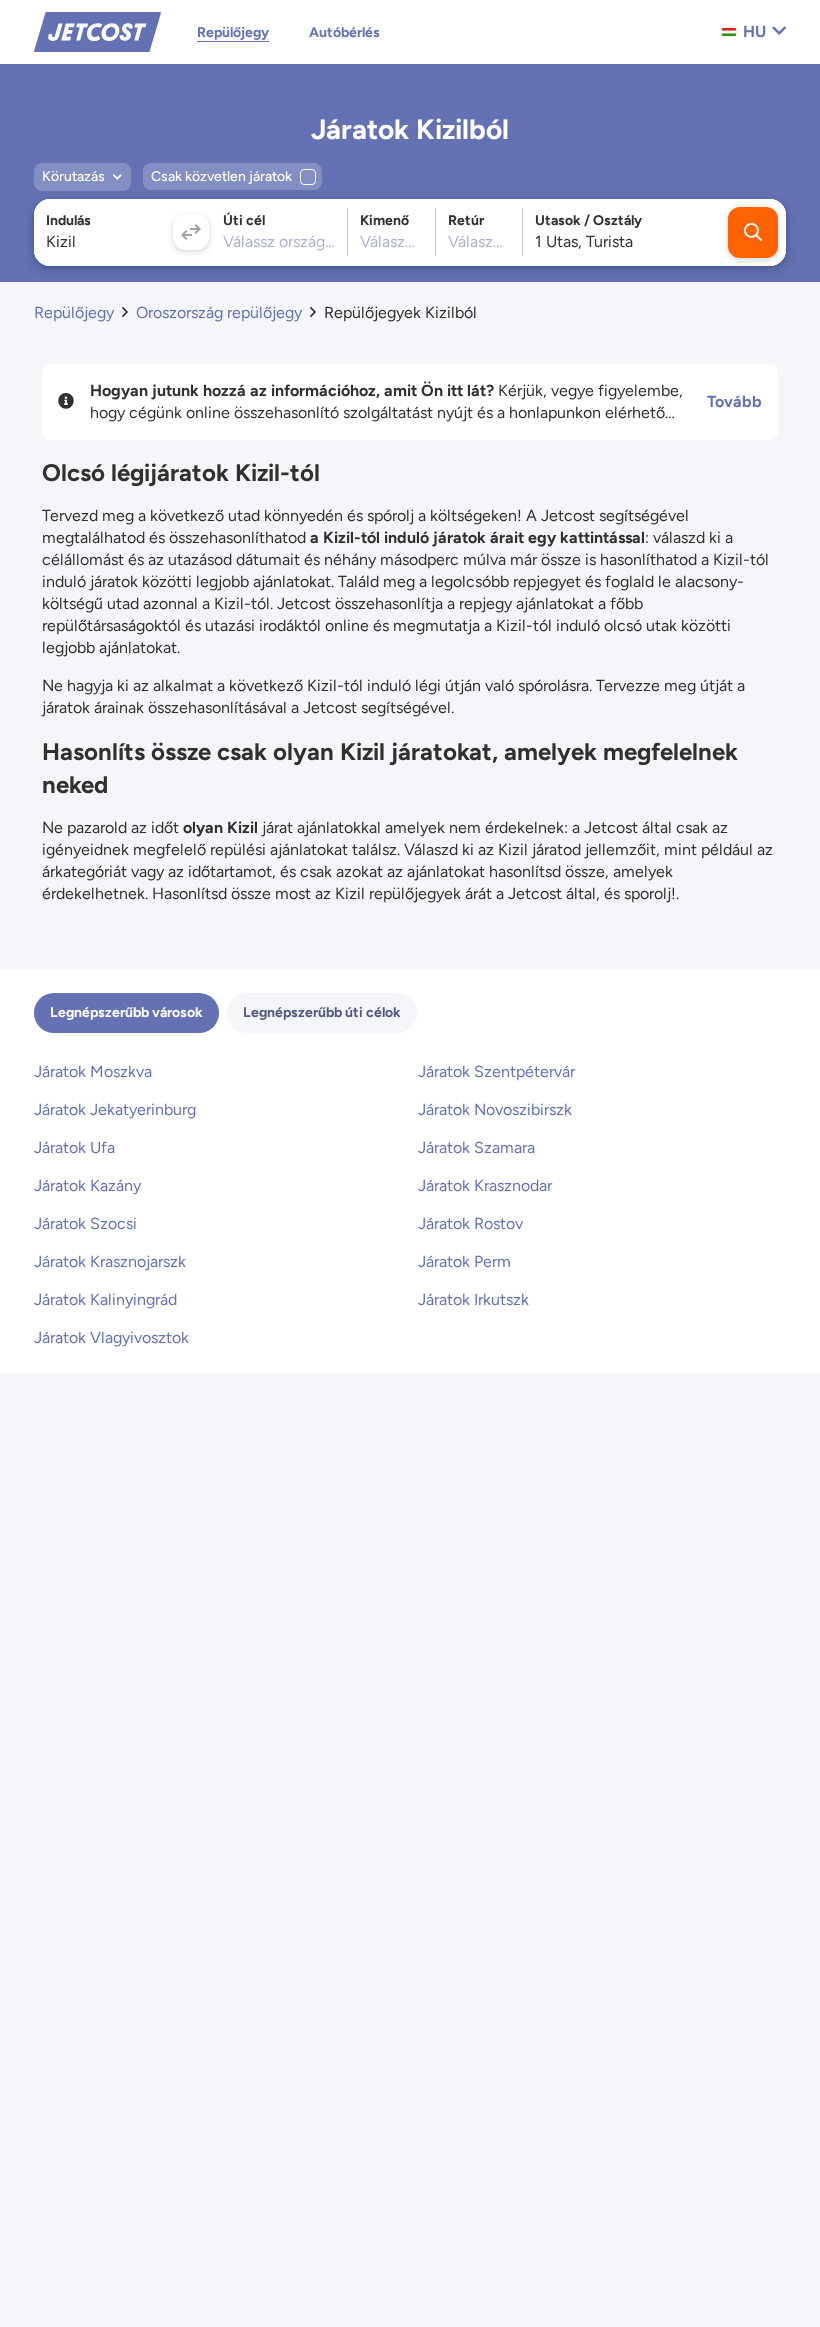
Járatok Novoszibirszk (495, 1109)
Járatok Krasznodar (485, 1185)
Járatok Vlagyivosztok (111, 1337)
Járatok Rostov (470, 1223)
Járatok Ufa (74, 1147)
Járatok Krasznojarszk (110, 1261)
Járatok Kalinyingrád (105, 1299)
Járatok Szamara (476, 1147)
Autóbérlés (344, 32)
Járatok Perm (464, 1261)
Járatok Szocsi (85, 1223)
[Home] (97, 30)
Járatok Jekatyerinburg (115, 1109)
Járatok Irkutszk (473, 1299)
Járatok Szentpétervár (496, 1071)
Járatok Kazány (87, 1185)
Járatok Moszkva (93, 1071)
